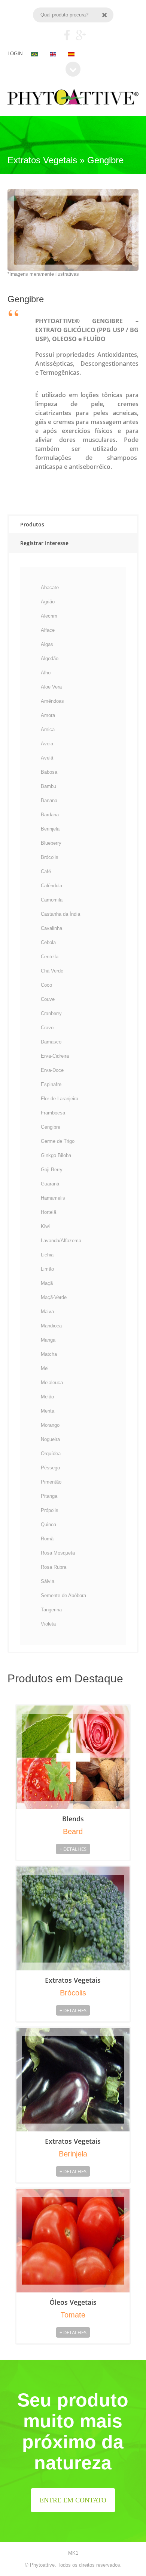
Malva (47, 1312)
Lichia (47, 1255)
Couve (48, 999)
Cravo (47, 1028)
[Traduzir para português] (35, 54)
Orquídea (51, 1454)
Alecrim (49, 616)
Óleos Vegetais (73, 2302)
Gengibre (51, 1127)
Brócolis (50, 857)
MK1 (73, 2553)
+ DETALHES (73, 1849)
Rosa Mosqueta (58, 1553)
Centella (50, 957)
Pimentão (51, 1482)
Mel (45, 1368)
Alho (46, 673)
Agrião (48, 602)
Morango (50, 1425)
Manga (48, 1340)
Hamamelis (53, 1198)
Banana (49, 800)
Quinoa (48, 1524)
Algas (47, 644)
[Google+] (81, 35)
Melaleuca (52, 1383)
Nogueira (50, 1439)
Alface (48, 630)
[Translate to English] (54, 54)
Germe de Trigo (58, 1141)
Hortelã (48, 1212)
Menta (48, 1411)
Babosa (49, 772)
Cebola (48, 942)
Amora (48, 715)
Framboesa (53, 1113)
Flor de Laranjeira (60, 1099)
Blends (73, 1819)
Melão (47, 1397)
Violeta (48, 1624)
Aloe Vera (51, 687)
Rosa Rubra (54, 1567)
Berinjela (50, 829)
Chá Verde (52, 971)
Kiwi (45, 1226)
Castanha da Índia (60, 914)
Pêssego (50, 1468)
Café (46, 871)
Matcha (49, 1354)
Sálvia (48, 1581)
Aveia (47, 744)
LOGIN (15, 54)
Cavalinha (51, 928)
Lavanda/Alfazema (61, 1241)
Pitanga (49, 1496)
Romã (47, 1539)
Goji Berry (52, 1170)
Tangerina (51, 1610)
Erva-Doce (52, 1070)
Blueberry (51, 843)
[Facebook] (67, 35)
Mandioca (51, 1326)
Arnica (48, 729)
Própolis (50, 1510)
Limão (47, 1269)
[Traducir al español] (71, 54)
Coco (46, 985)
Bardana (50, 815)
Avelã (47, 758)
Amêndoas (52, 701)
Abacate (50, 587)
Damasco (51, 1042)
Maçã (47, 1283)
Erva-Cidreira (55, 1056)
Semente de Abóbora (63, 1595)
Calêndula (51, 886)
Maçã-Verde (54, 1297)
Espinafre (51, 1084)
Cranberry (51, 1013)
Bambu (48, 786)
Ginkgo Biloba (56, 1155)
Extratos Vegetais (73, 1980)
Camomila (52, 900)
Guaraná (50, 1184)
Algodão (50, 658)
